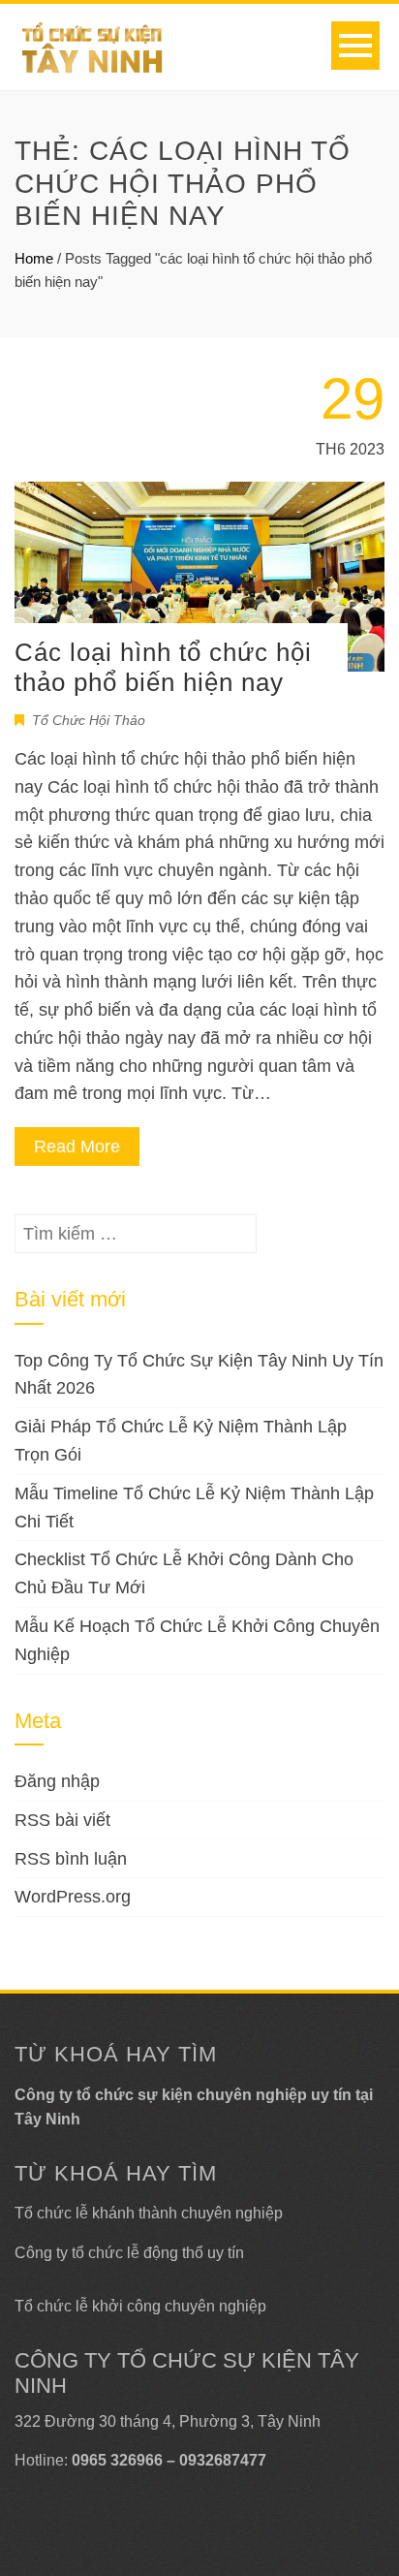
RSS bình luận (71, 1859)
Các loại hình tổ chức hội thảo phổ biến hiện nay (163, 667)
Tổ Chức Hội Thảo (89, 720)
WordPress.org (73, 1897)
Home (34, 258)
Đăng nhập (57, 1781)
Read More (77, 1147)
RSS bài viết (62, 1820)
